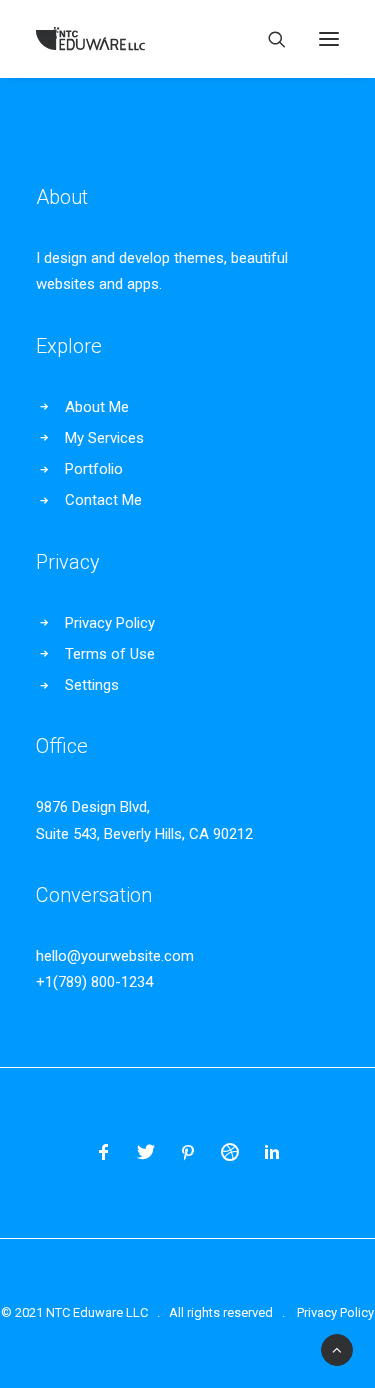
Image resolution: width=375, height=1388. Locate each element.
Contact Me (103, 500)
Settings (92, 685)
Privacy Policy (110, 623)
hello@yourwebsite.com (115, 956)
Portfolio (94, 469)
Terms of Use (110, 654)
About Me (97, 407)
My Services (104, 438)
